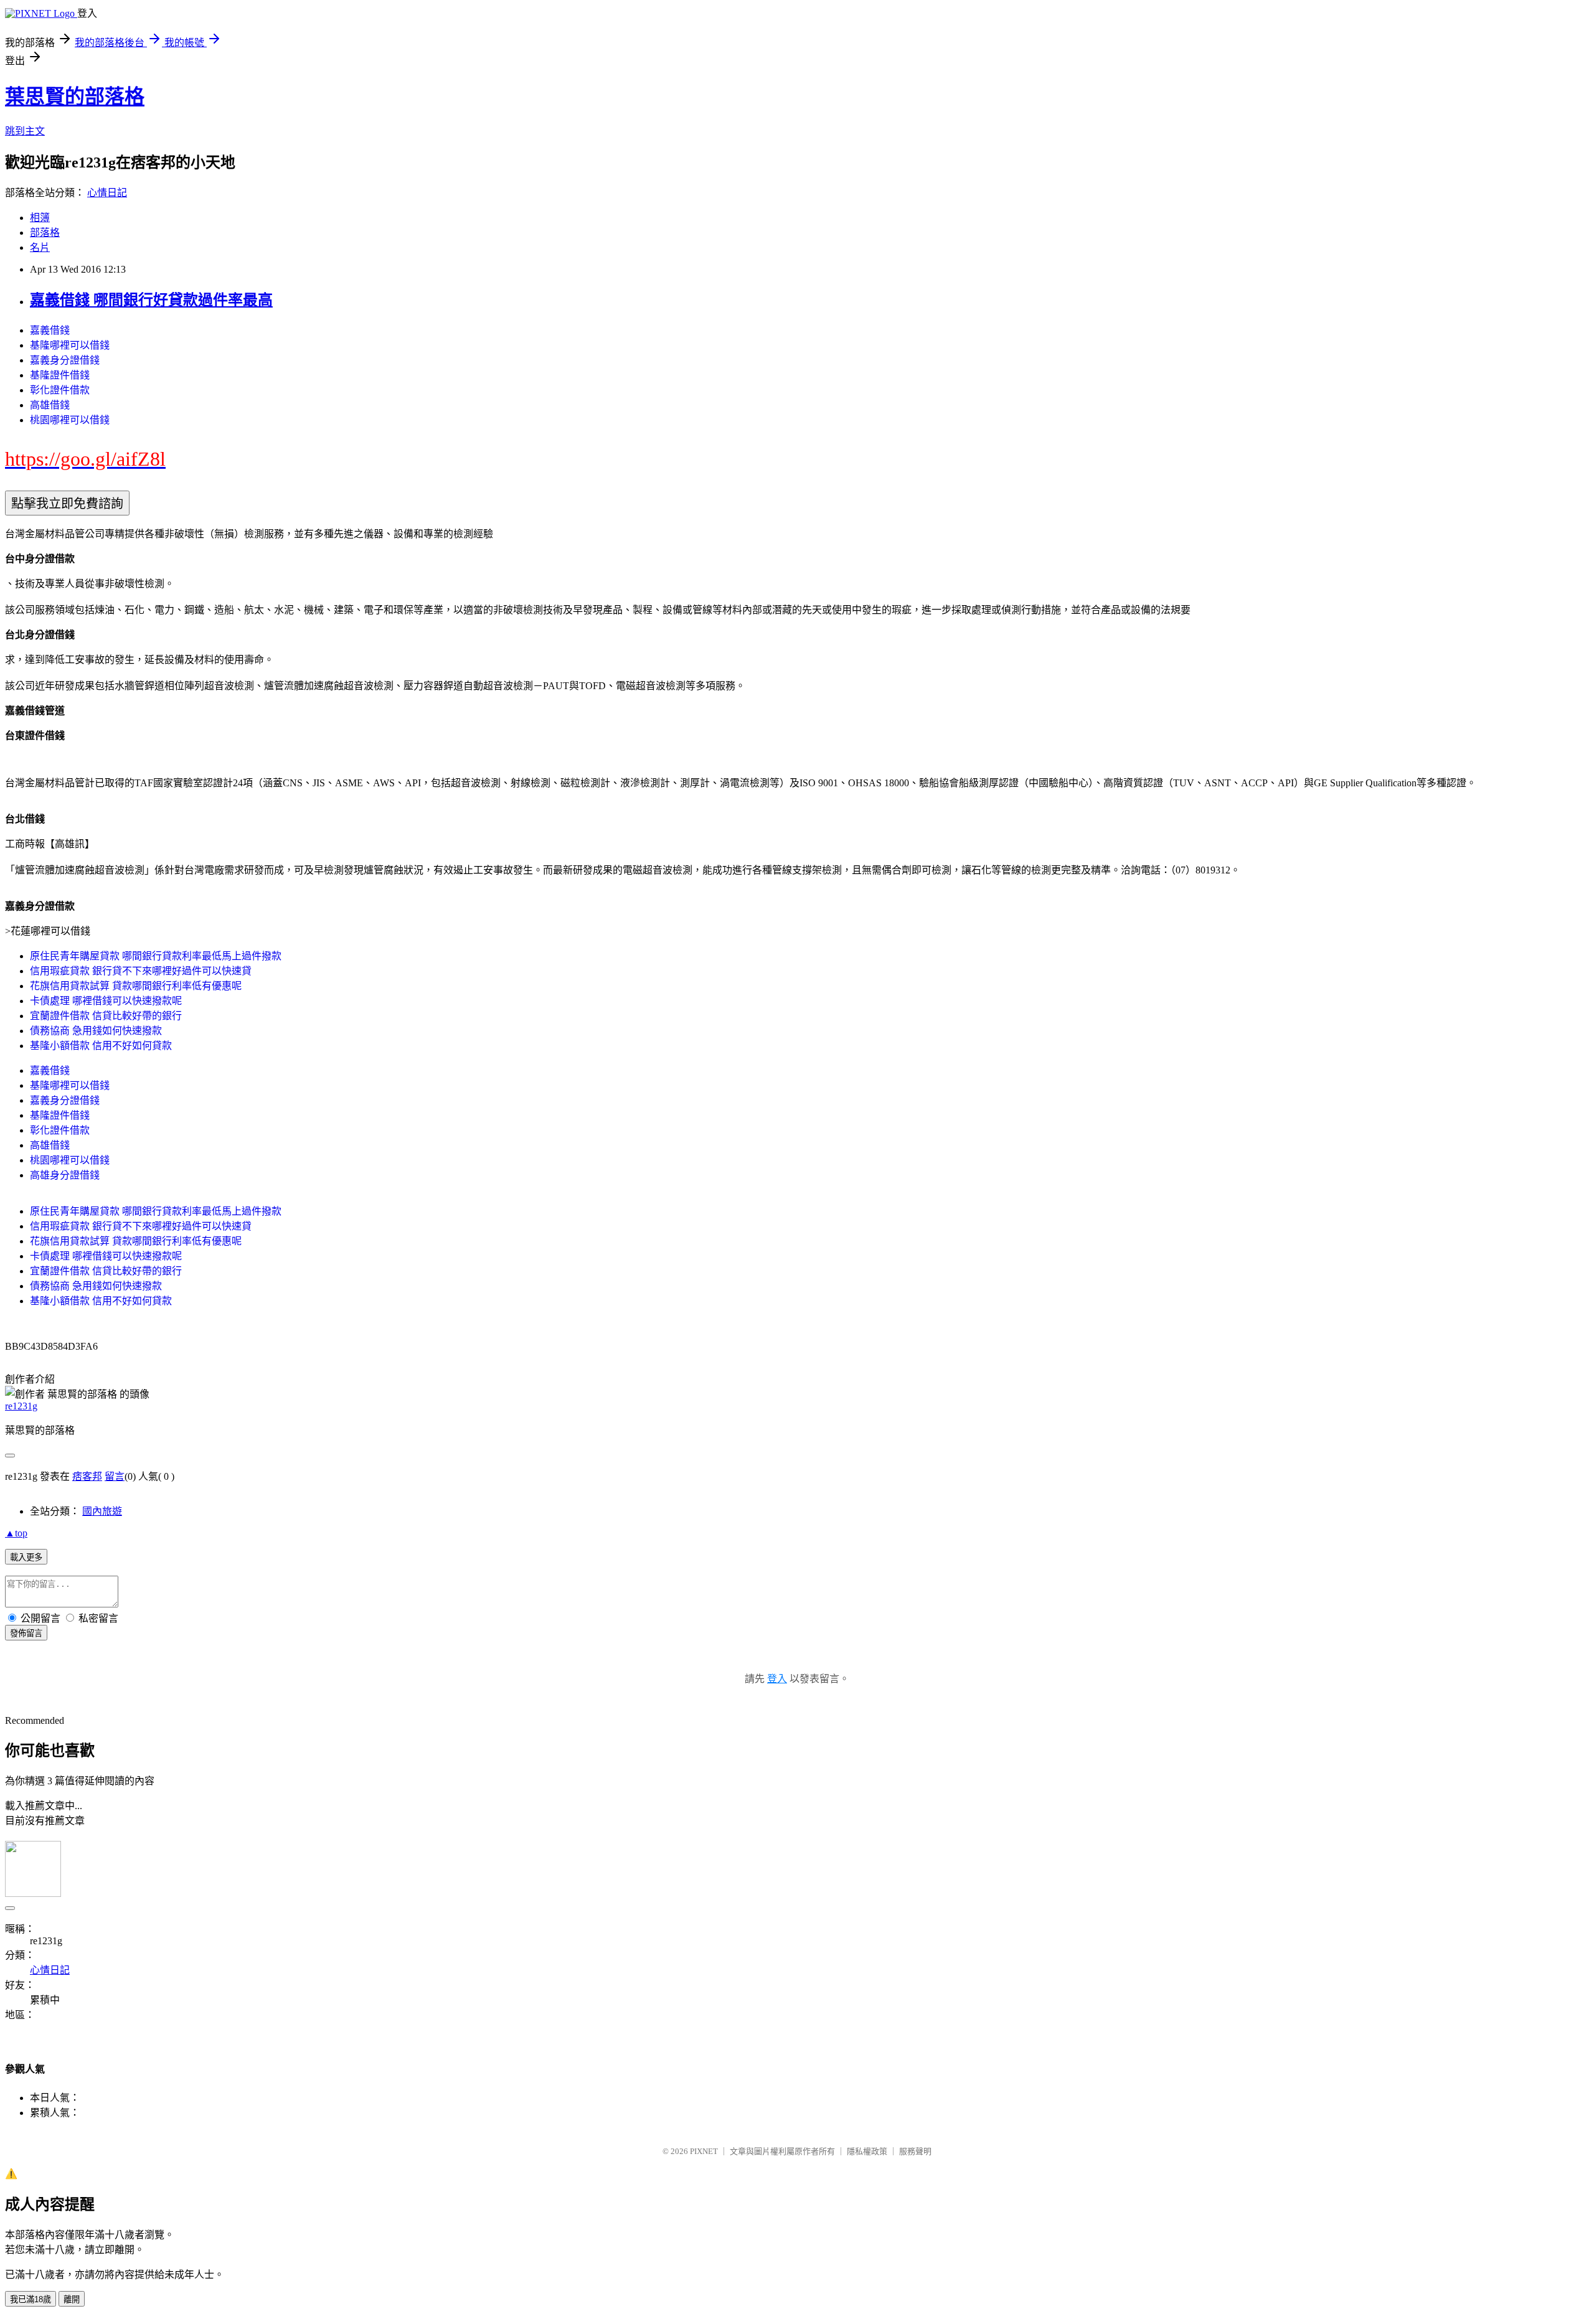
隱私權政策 (867, 2151)
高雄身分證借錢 (65, 1175)
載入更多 (26, 1557)
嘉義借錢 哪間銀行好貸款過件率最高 (151, 300)
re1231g (21, 1406)
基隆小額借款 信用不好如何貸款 (101, 1046)
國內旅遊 (102, 1511)
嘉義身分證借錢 (65, 360)
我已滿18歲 (31, 2299)
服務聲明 (915, 2151)
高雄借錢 (50, 405)
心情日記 (107, 193)
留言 (115, 1476)
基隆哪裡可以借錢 (70, 345)
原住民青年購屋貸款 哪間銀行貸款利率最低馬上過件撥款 (156, 956)
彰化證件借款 (60, 390)
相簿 (40, 218)
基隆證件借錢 (60, 375)
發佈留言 (26, 1633)
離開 (72, 2299)
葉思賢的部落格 (75, 96)
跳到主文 (25, 131)
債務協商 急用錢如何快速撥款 (96, 1031)
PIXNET (704, 2151)
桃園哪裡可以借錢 (70, 420)
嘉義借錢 (50, 330)
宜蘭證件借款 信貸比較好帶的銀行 (106, 1016)
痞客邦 (87, 1476)
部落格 (45, 233)
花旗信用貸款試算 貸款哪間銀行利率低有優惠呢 (136, 986)
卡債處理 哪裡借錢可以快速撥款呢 (106, 1001)
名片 (40, 247)
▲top (16, 1533)
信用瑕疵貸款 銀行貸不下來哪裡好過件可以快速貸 (141, 971)
